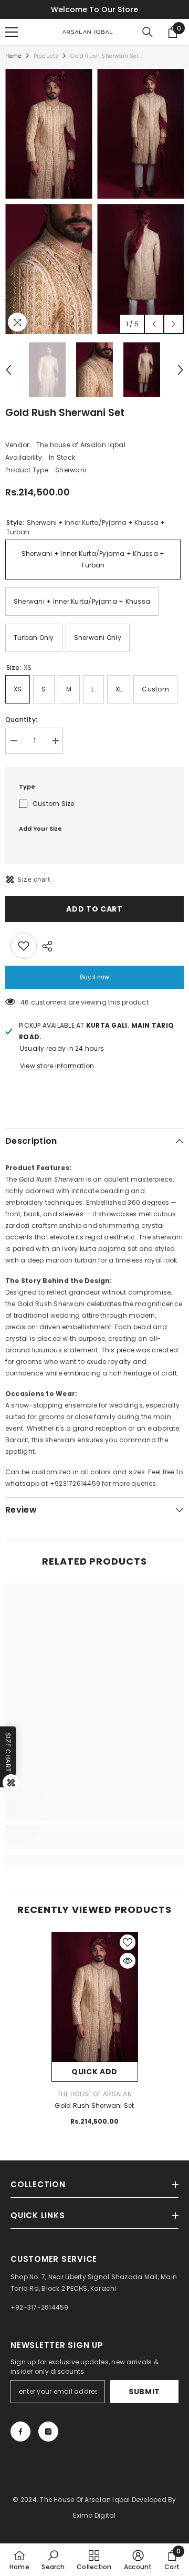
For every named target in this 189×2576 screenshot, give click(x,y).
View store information (57, 1066)
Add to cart (94, 909)
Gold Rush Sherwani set (94, 2106)
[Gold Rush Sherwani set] (95, 1997)
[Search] (148, 32)
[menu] (12, 32)
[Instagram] (48, 2432)
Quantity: (21, 720)
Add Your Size (40, 829)
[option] (49, 201)
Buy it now (94, 977)
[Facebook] (20, 2432)
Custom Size (54, 804)
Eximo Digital (94, 2515)
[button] (154, 324)
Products (46, 56)
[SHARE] (45, 946)
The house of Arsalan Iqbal (81, 445)
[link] (94, 1843)
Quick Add (94, 2072)
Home (13, 56)
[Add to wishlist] (24, 946)
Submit (144, 2392)
